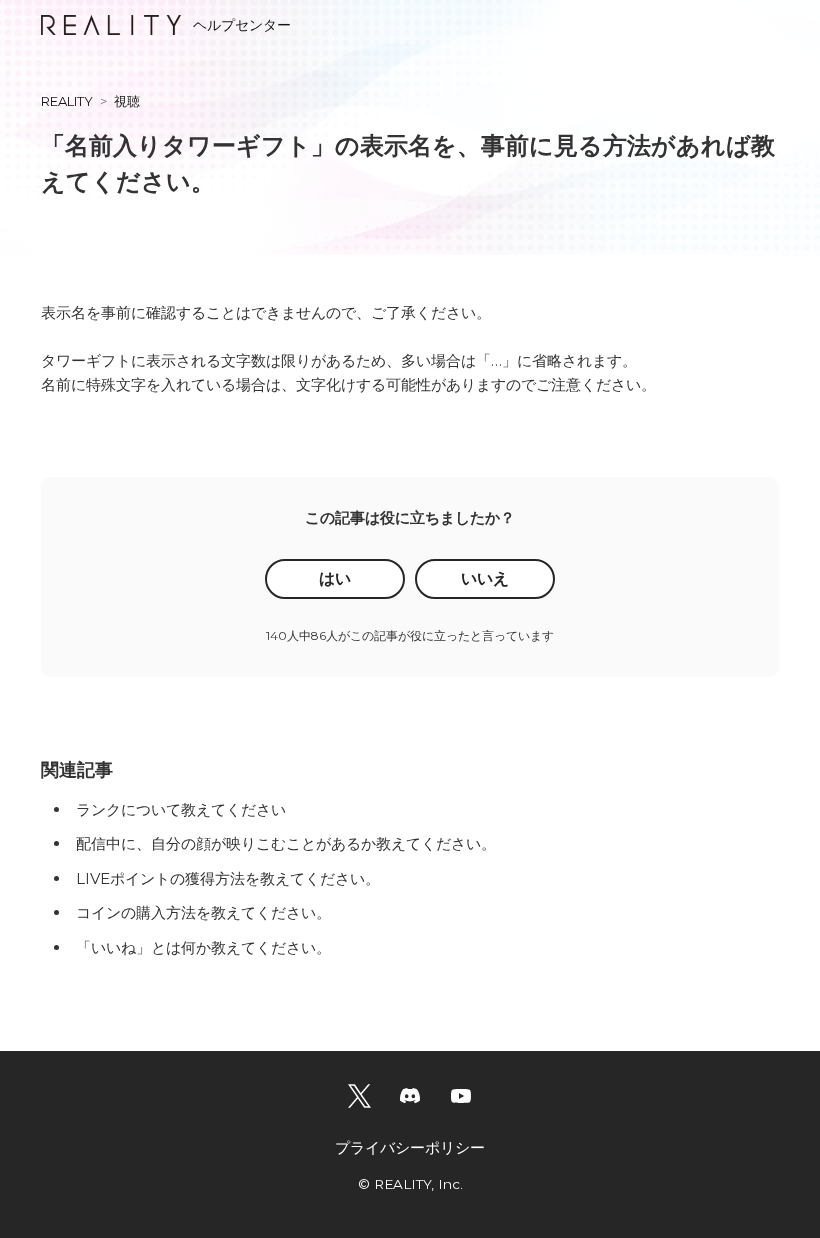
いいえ (485, 578)
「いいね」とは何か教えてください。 (203, 947)
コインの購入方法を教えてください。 (203, 912)
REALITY (67, 101)
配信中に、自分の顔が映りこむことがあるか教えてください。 (286, 843)
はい (335, 578)
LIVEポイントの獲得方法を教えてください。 (228, 878)
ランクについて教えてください (181, 809)
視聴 (127, 101)
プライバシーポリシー (410, 1147)
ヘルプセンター (242, 25)
